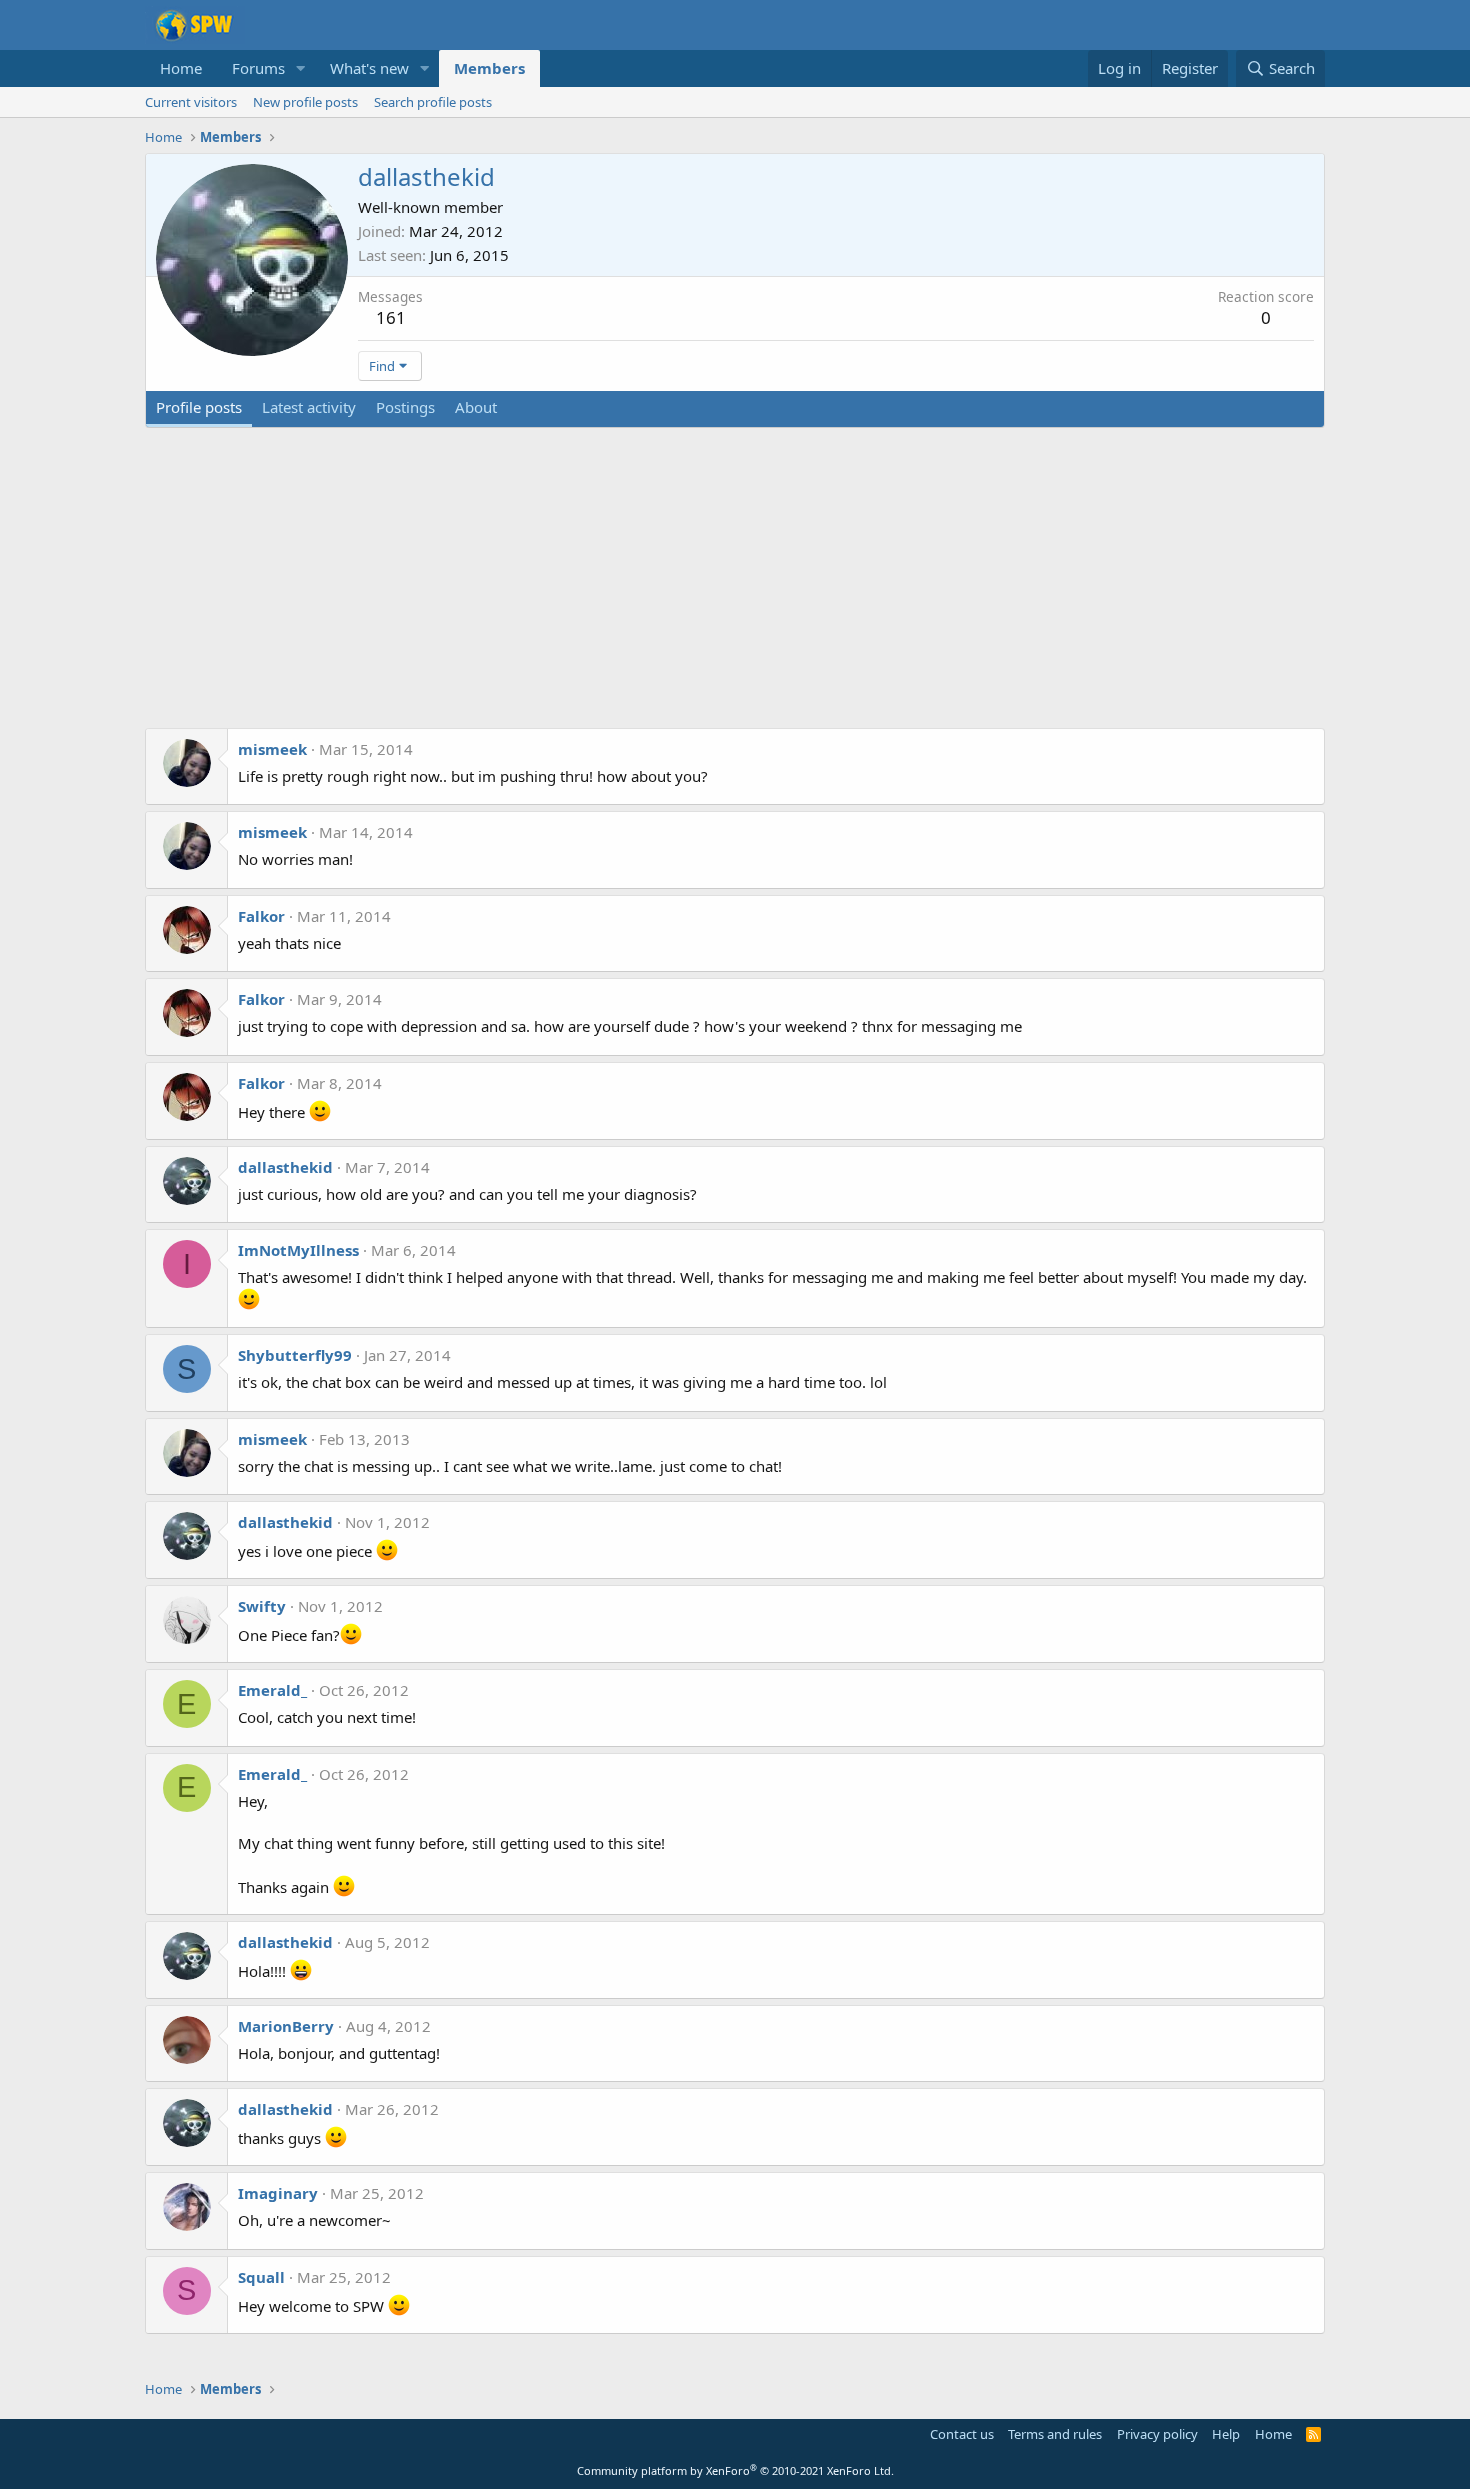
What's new (369, 68)
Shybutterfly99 (295, 1355)
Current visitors (191, 102)
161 (391, 317)
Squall (261, 2277)
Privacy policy (1157, 2434)
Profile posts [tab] (199, 407)
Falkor (261, 916)
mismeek (272, 749)
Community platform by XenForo (735, 2470)
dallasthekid (285, 1167)
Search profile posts (433, 102)
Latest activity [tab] (309, 407)
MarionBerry (286, 2026)
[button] (301, 68)
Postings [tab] (405, 407)
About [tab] (476, 407)
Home (181, 68)
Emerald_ (272, 1690)
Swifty (262, 1606)
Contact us (962, 2434)
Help (1226, 2434)
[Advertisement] (735, 588)
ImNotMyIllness (298, 1250)
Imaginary (278, 2193)
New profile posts (305, 102)
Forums (258, 68)
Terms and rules (1055, 2434)
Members (489, 68)
